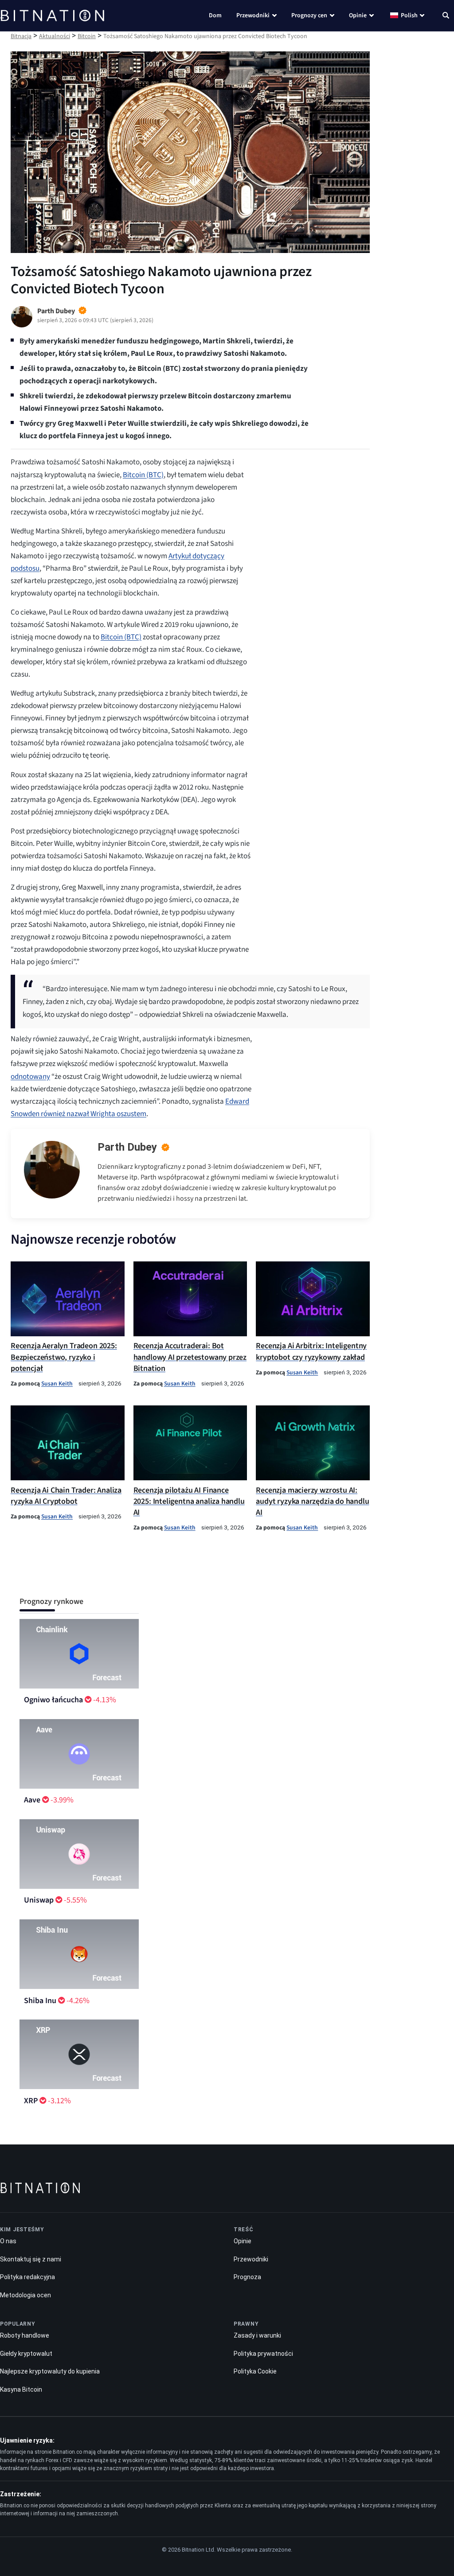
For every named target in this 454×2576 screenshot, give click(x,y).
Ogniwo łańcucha (53, 1700)
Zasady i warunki (257, 2335)
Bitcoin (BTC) (143, 475)
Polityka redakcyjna (27, 2277)
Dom (215, 16)
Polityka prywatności (263, 2354)
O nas (8, 2241)
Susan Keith (57, 1383)
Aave (32, 1800)
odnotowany (30, 1077)
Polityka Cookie (255, 2371)
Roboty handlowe (25, 2335)
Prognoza (247, 2277)
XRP (31, 2101)
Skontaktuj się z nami (31, 2259)
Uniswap (39, 1900)
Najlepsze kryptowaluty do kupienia (50, 2371)
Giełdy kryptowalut (26, 2354)
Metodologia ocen (25, 2295)
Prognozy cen (309, 16)
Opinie (358, 16)
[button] (446, 16)
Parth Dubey (127, 1147)
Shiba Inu (40, 2001)
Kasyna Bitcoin (21, 2389)
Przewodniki (253, 16)
